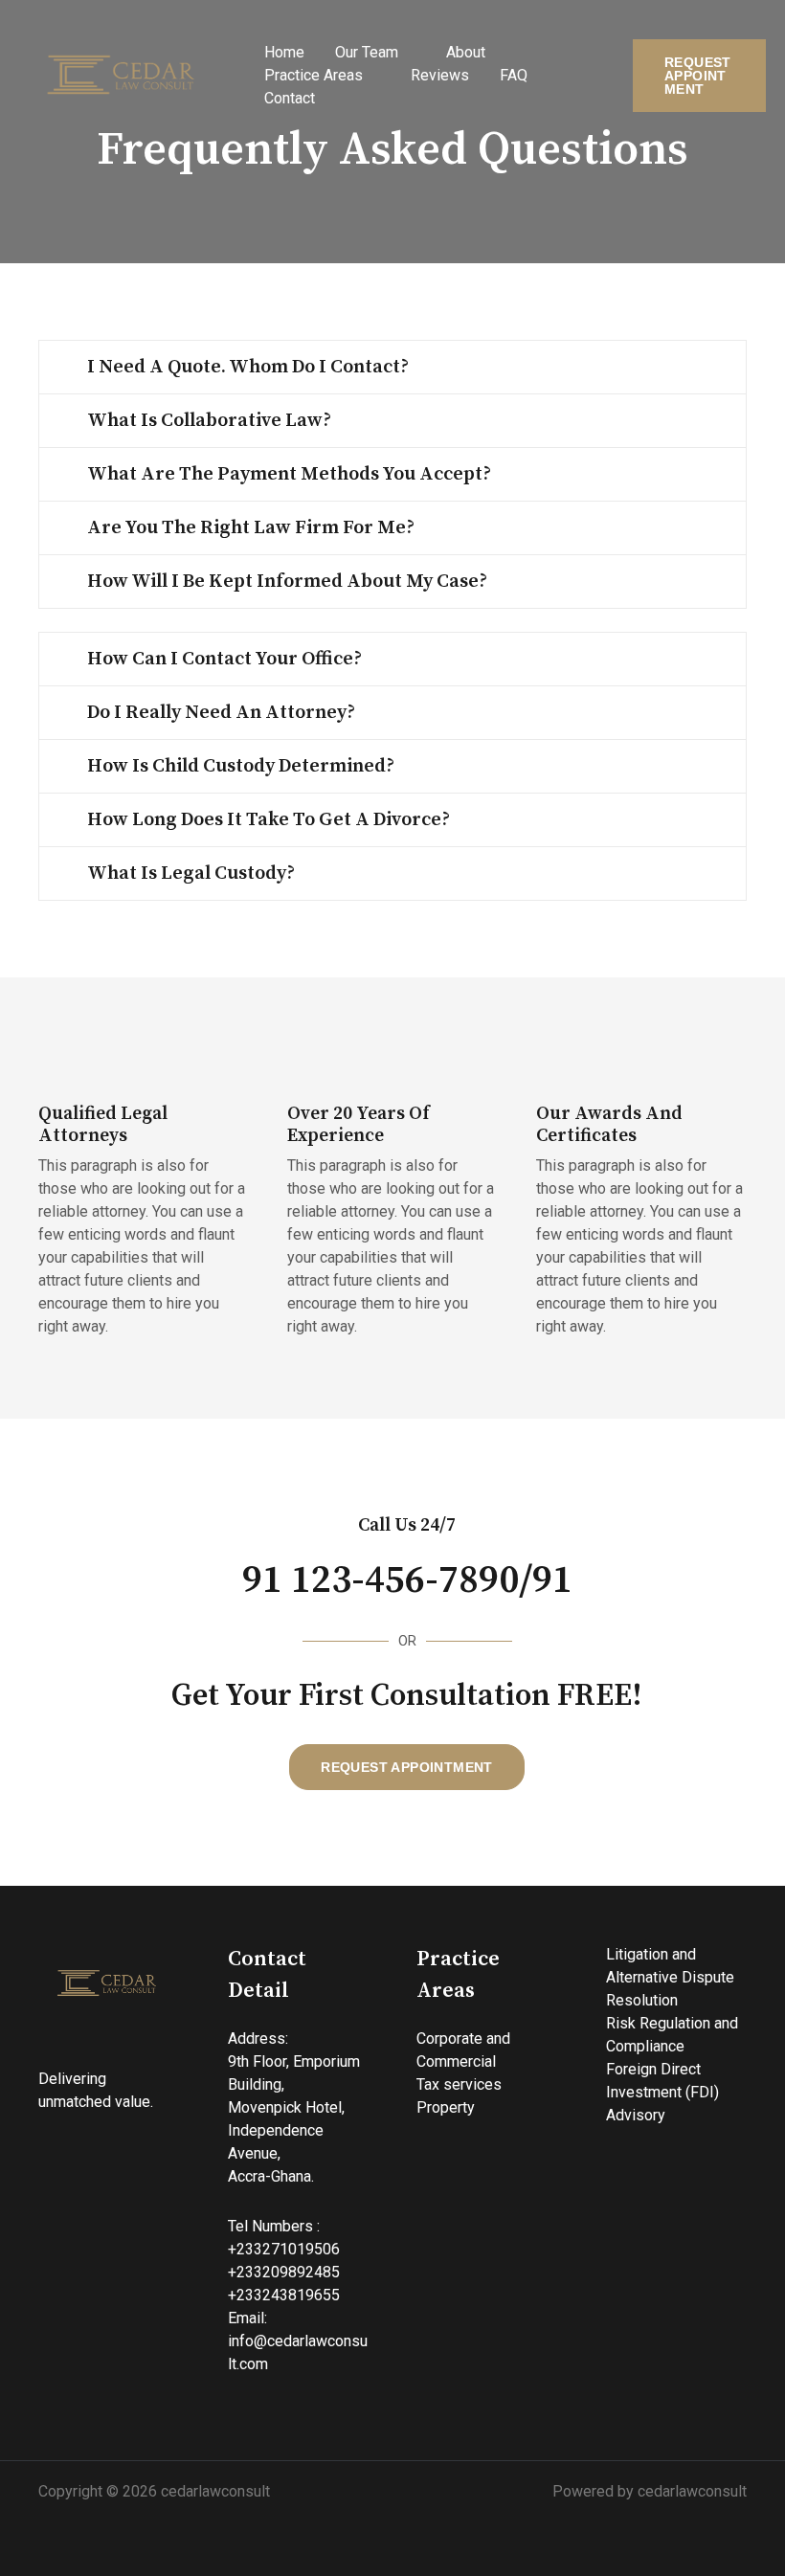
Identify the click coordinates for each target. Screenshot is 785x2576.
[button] (699, 76)
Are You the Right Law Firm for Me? (251, 528)
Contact (290, 98)
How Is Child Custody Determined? (241, 766)
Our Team (367, 52)
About (466, 52)
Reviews (440, 75)
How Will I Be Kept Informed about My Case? (287, 582)
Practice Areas (314, 75)
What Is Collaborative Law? (209, 421)
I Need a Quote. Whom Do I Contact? (248, 367)
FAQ (514, 75)
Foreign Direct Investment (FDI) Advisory (662, 2092)
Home (284, 52)
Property (446, 2107)
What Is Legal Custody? (191, 874)
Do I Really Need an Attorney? (221, 713)
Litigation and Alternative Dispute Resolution (670, 1977)
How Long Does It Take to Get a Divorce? (269, 820)
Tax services (459, 2084)
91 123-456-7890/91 (407, 1580)
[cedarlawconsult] (124, 75)
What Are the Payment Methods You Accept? (289, 474)
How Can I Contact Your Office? (224, 659)
